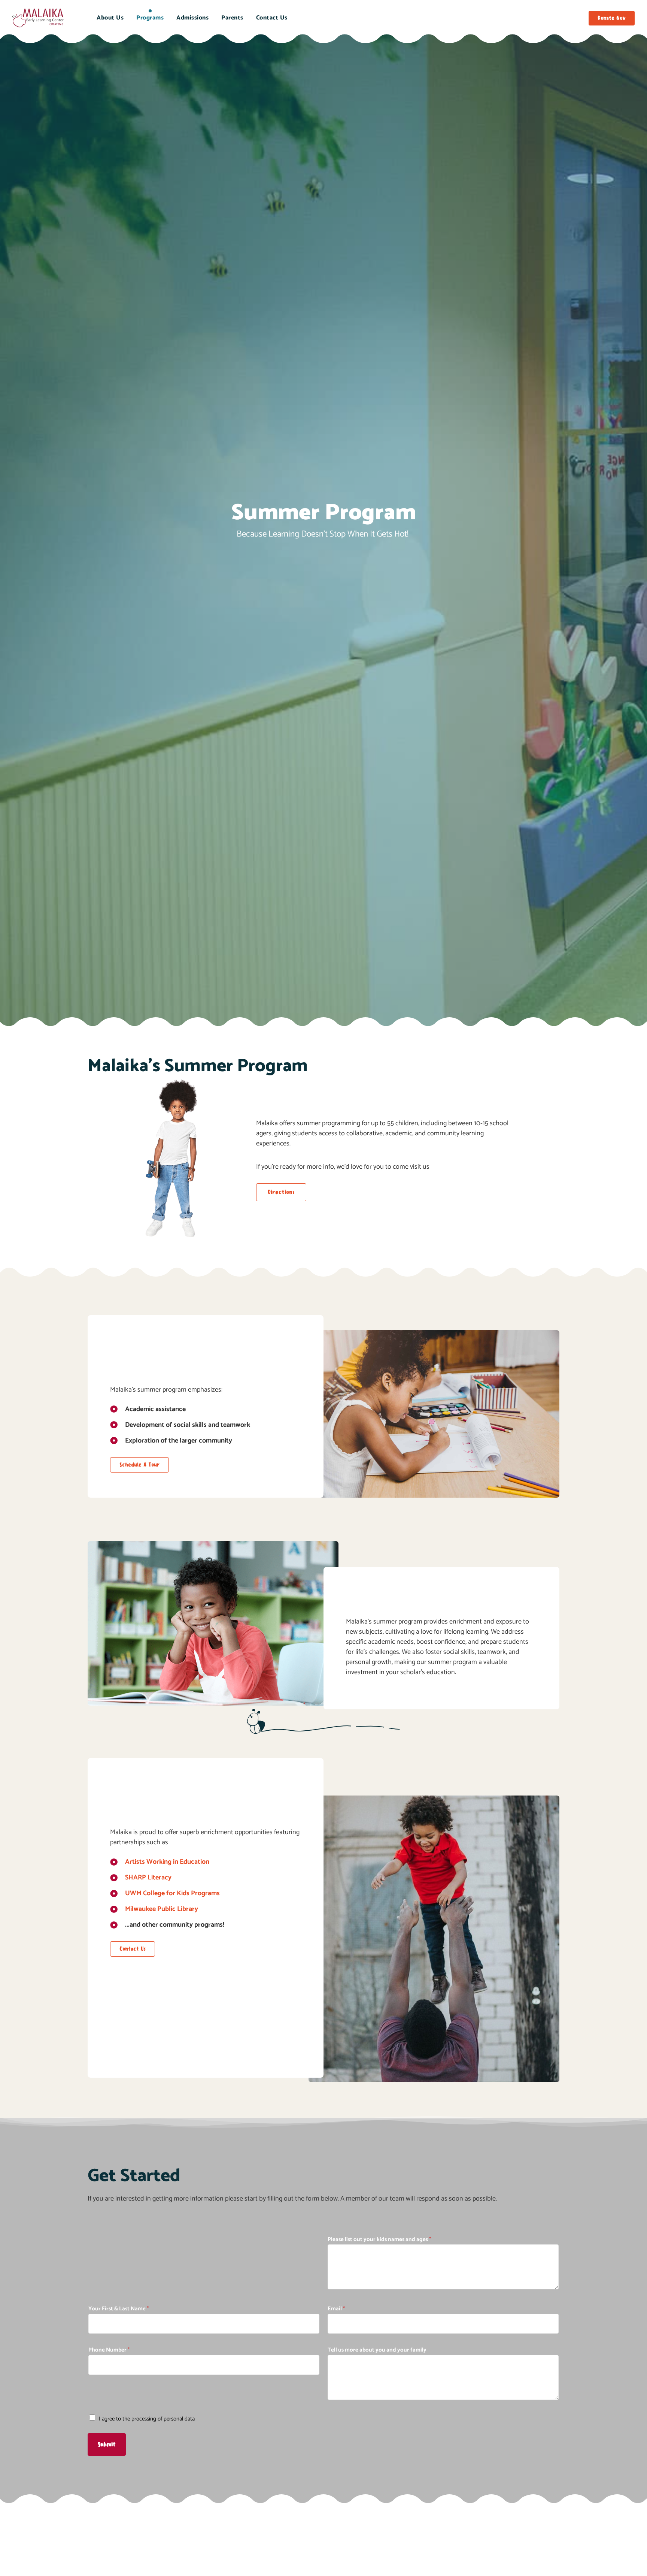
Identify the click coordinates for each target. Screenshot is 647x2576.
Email (336, 2309)
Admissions (192, 18)
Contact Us (272, 18)
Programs (150, 18)
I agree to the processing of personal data (147, 2419)
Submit (107, 2444)
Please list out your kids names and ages (379, 2239)
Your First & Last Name (119, 2309)
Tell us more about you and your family (377, 2350)
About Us (110, 18)
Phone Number (109, 2350)
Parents (232, 18)
